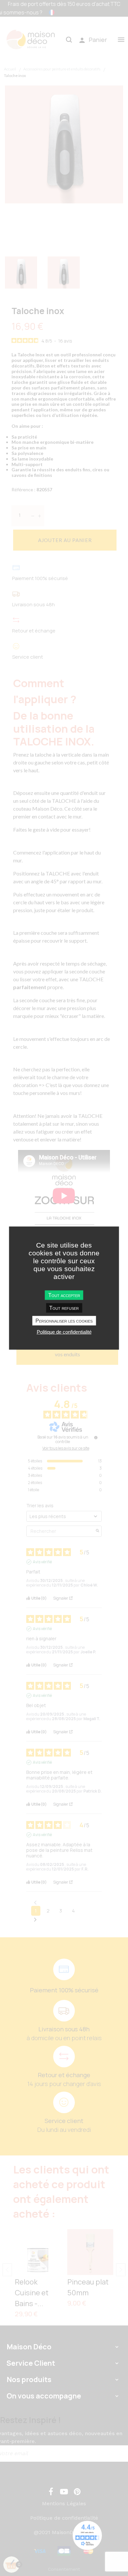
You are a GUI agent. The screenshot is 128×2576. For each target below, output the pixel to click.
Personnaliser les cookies (64, 1321)
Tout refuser (64, 1308)
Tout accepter (64, 1295)
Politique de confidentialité (64, 1332)
